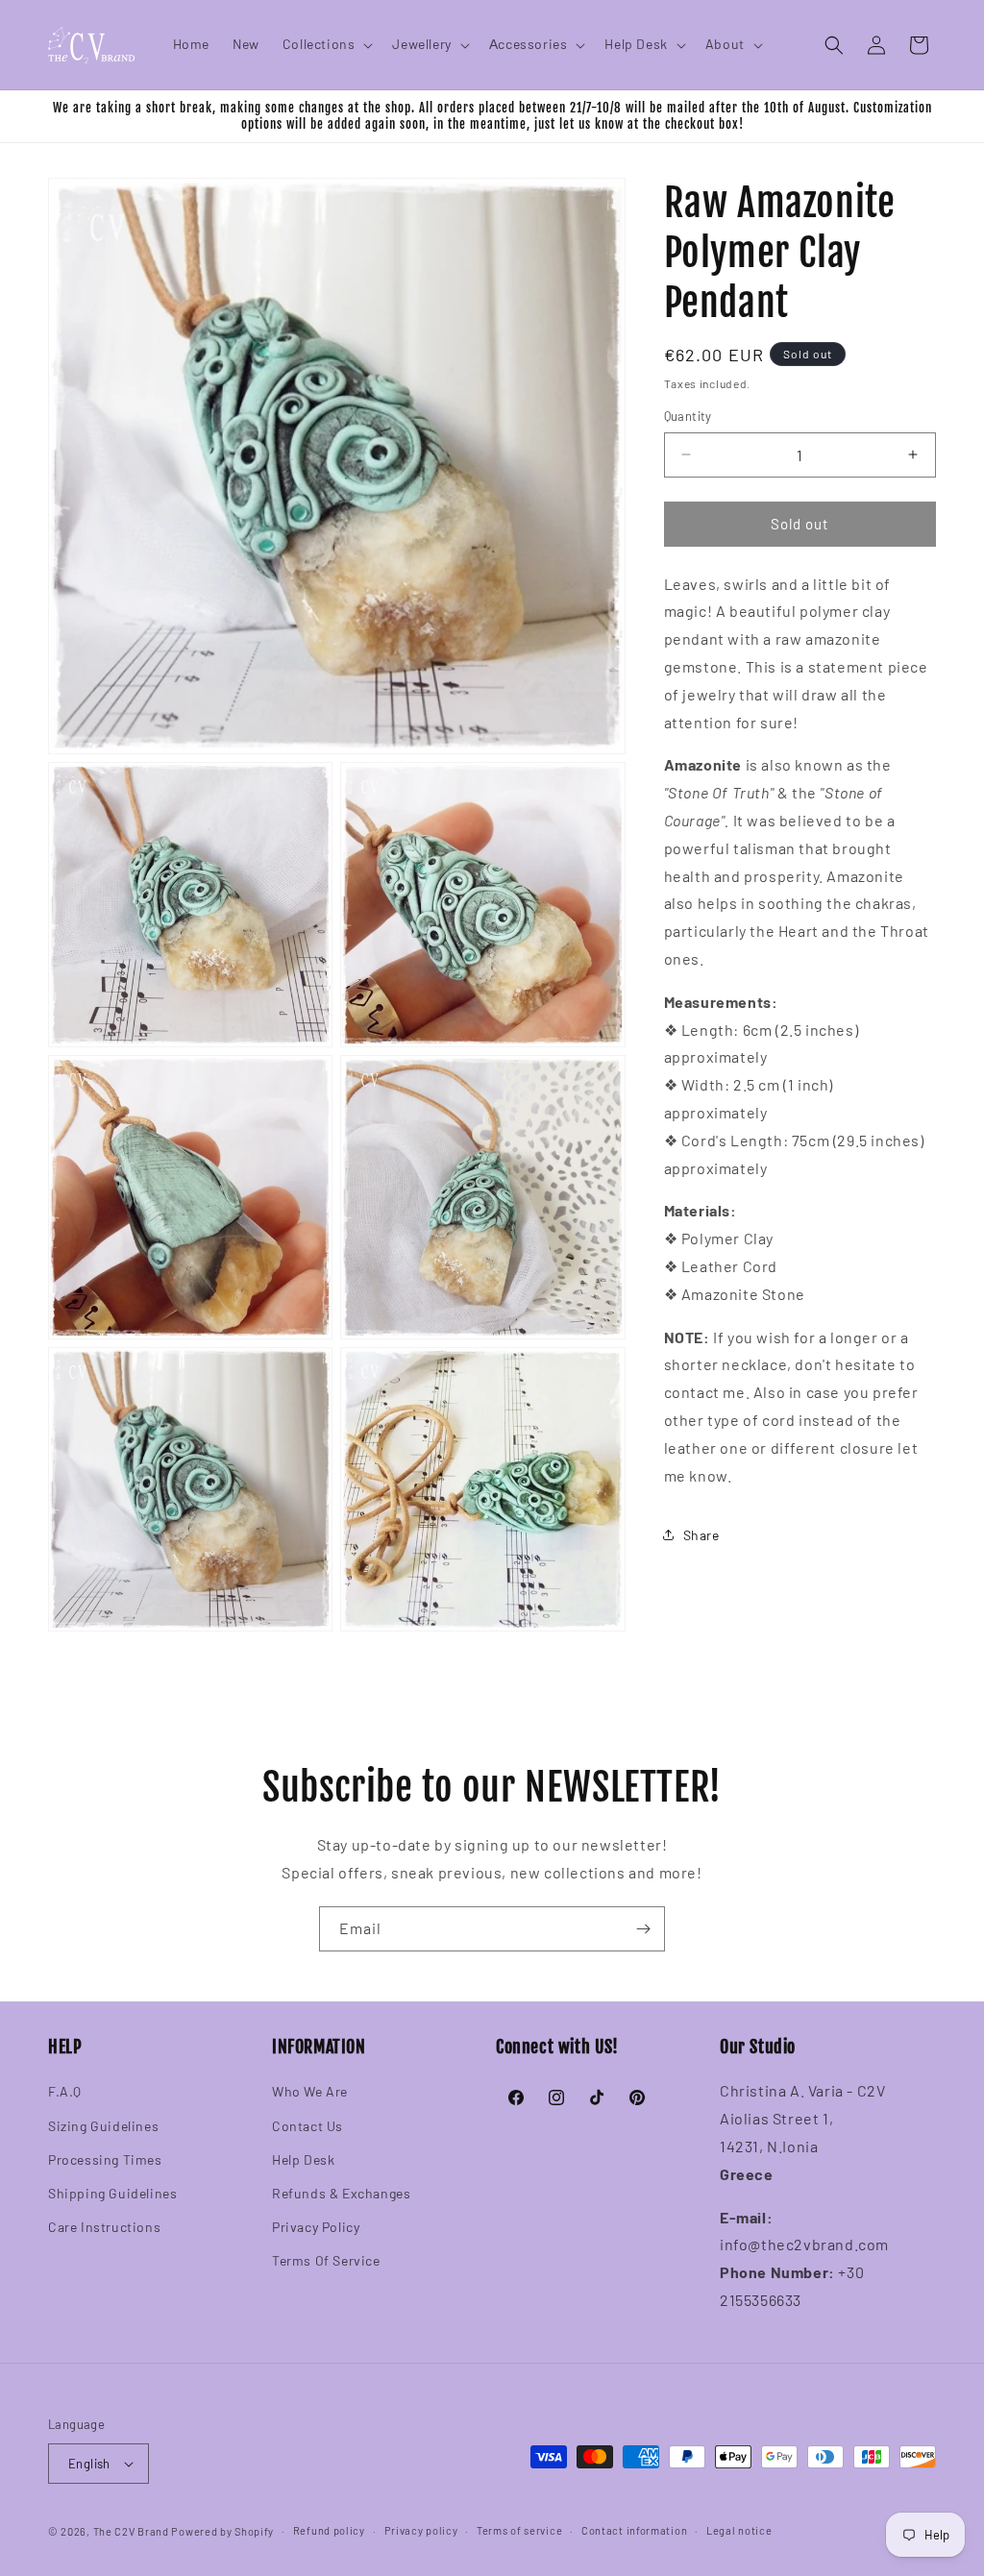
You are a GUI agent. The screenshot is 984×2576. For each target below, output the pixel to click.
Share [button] (701, 1535)
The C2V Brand (131, 2531)
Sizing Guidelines (103, 2126)
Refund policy (329, 2530)
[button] (326, 44)
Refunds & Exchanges (341, 2193)
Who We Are (310, 2091)
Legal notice (739, 2530)
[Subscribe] (643, 1929)
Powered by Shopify (222, 2531)
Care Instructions (104, 2227)
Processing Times (105, 2159)
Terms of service (519, 2530)
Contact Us (307, 2126)
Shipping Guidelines (112, 2193)
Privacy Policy (316, 2227)
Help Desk (303, 2159)
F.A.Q (65, 2091)
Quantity (688, 416)
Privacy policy (421, 2530)
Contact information (634, 2530)
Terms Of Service (326, 2260)
